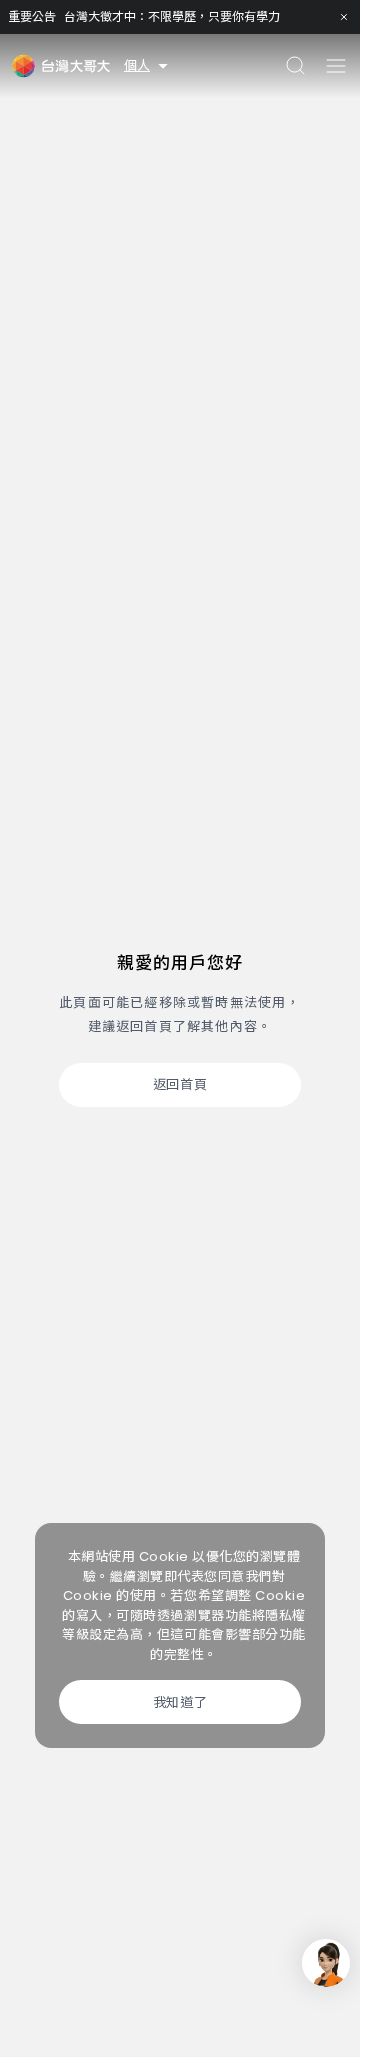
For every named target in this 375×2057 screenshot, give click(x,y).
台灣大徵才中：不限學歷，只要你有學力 (172, 16)
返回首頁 (180, 1084)
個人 (137, 65)
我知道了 (180, 1702)
